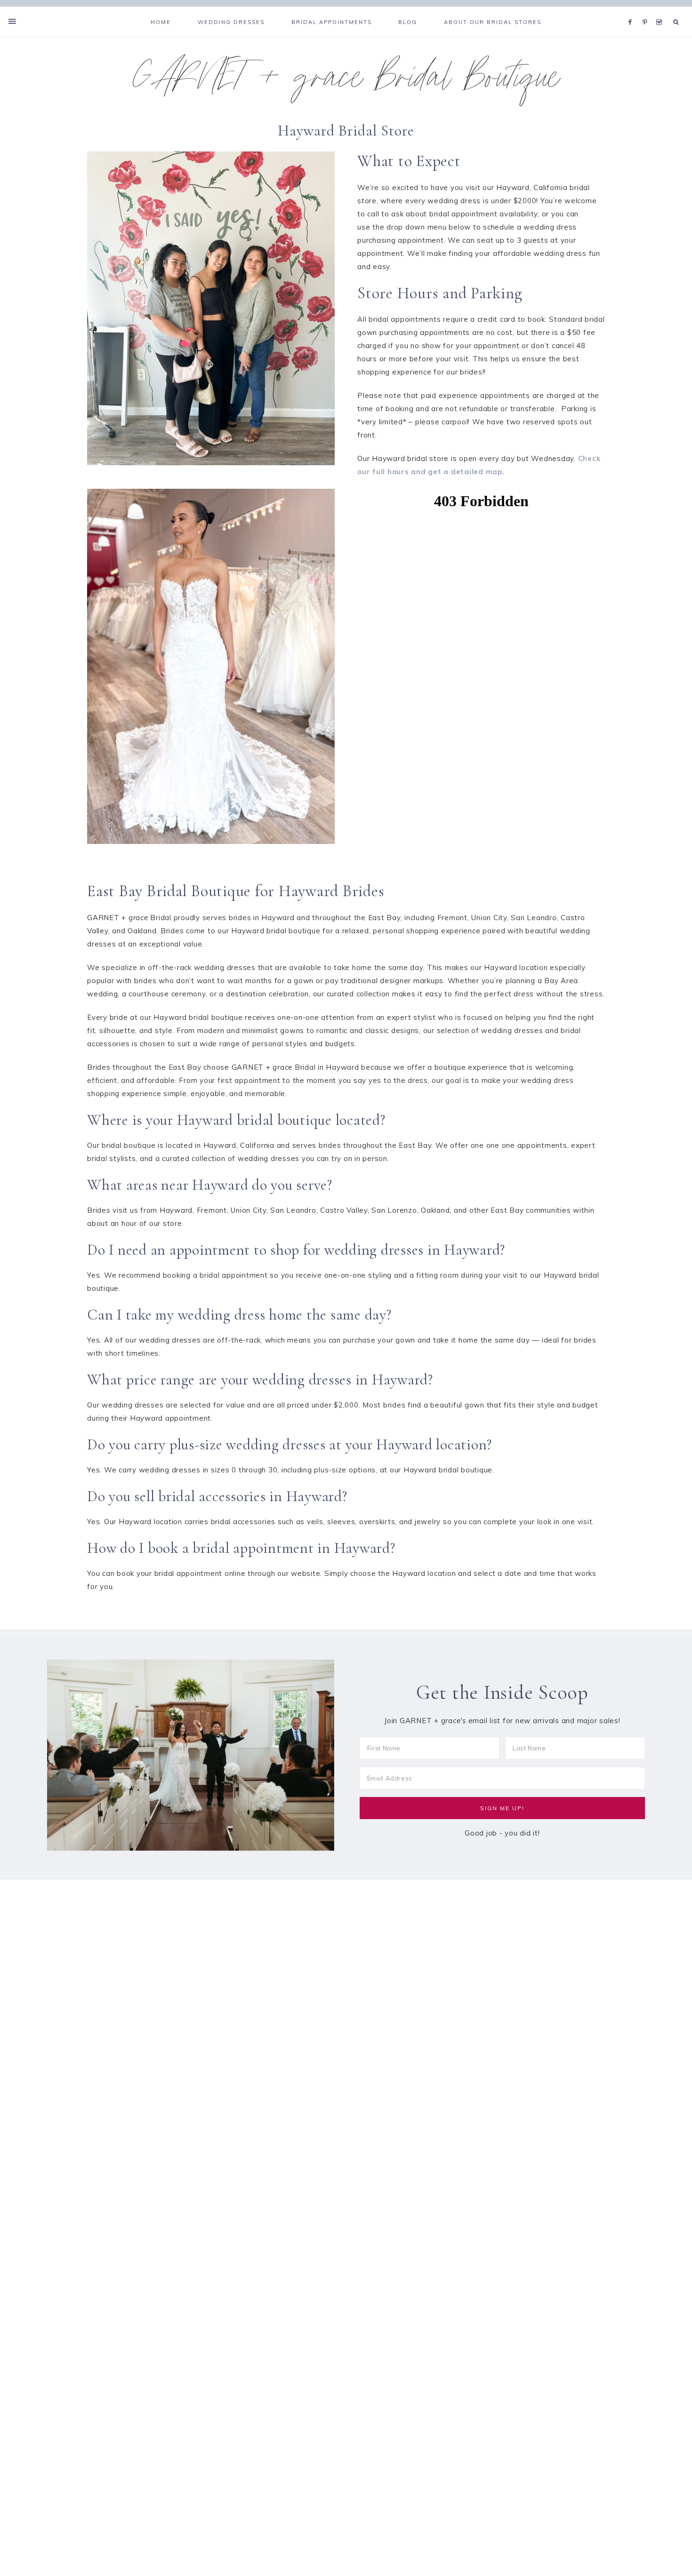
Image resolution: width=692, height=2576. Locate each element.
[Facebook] (633, 10)
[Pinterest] (647, 10)
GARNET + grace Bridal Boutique (346, 82)
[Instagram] (661, 10)
